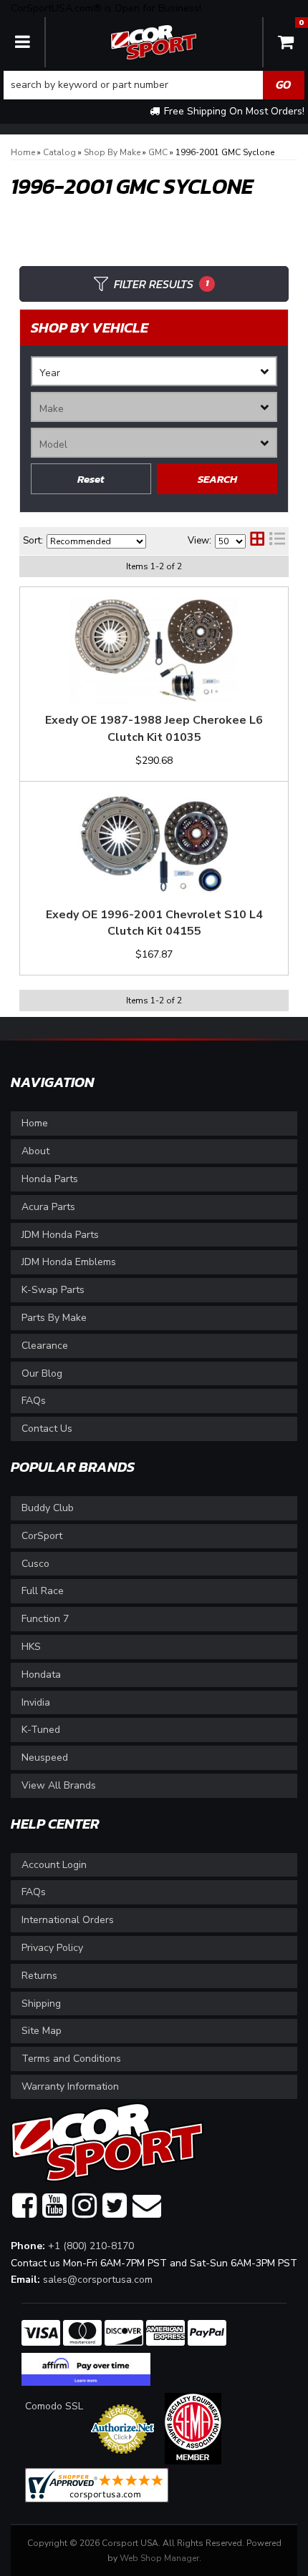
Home (35, 1123)
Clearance (45, 1346)
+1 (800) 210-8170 (91, 2246)
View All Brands (59, 1785)
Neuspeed (45, 1758)
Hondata (41, 1675)
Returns (39, 1976)
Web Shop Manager (159, 2558)
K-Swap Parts (53, 1290)
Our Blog (42, 1373)
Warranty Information (70, 2086)
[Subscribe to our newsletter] (147, 2206)
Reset (91, 479)
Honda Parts (50, 1179)
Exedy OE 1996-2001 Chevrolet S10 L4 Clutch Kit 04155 (154, 923)
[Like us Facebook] (24, 2206)
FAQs (34, 1401)
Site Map (42, 2031)
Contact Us (47, 1429)
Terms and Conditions (71, 2059)
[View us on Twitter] (115, 2206)
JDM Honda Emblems (69, 1262)
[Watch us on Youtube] (54, 2206)
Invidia (36, 1702)
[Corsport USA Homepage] (154, 41)
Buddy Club (48, 1508)
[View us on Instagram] (85, 2206)
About (35, 1151)
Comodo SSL (54, 2406)
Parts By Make (54, 1318)
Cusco (35, 1564)
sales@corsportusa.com (98, 2280)
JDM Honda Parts (60, 1235)
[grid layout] (257, 541)
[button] (154, 85)
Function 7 (45, 1619)
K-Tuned (41, 1730)
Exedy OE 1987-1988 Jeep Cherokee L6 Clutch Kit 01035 (154, 729)
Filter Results (161, 284)
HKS (31, 1647)
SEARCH (217, 479)
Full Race (43, 1591)
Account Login (54, 1865)
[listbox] (154, 371)
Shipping (41, 2004)
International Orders (68, 1920)
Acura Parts (48, 1207)
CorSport (42, 1536)
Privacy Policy (52, 1948)
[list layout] (277, 541)
